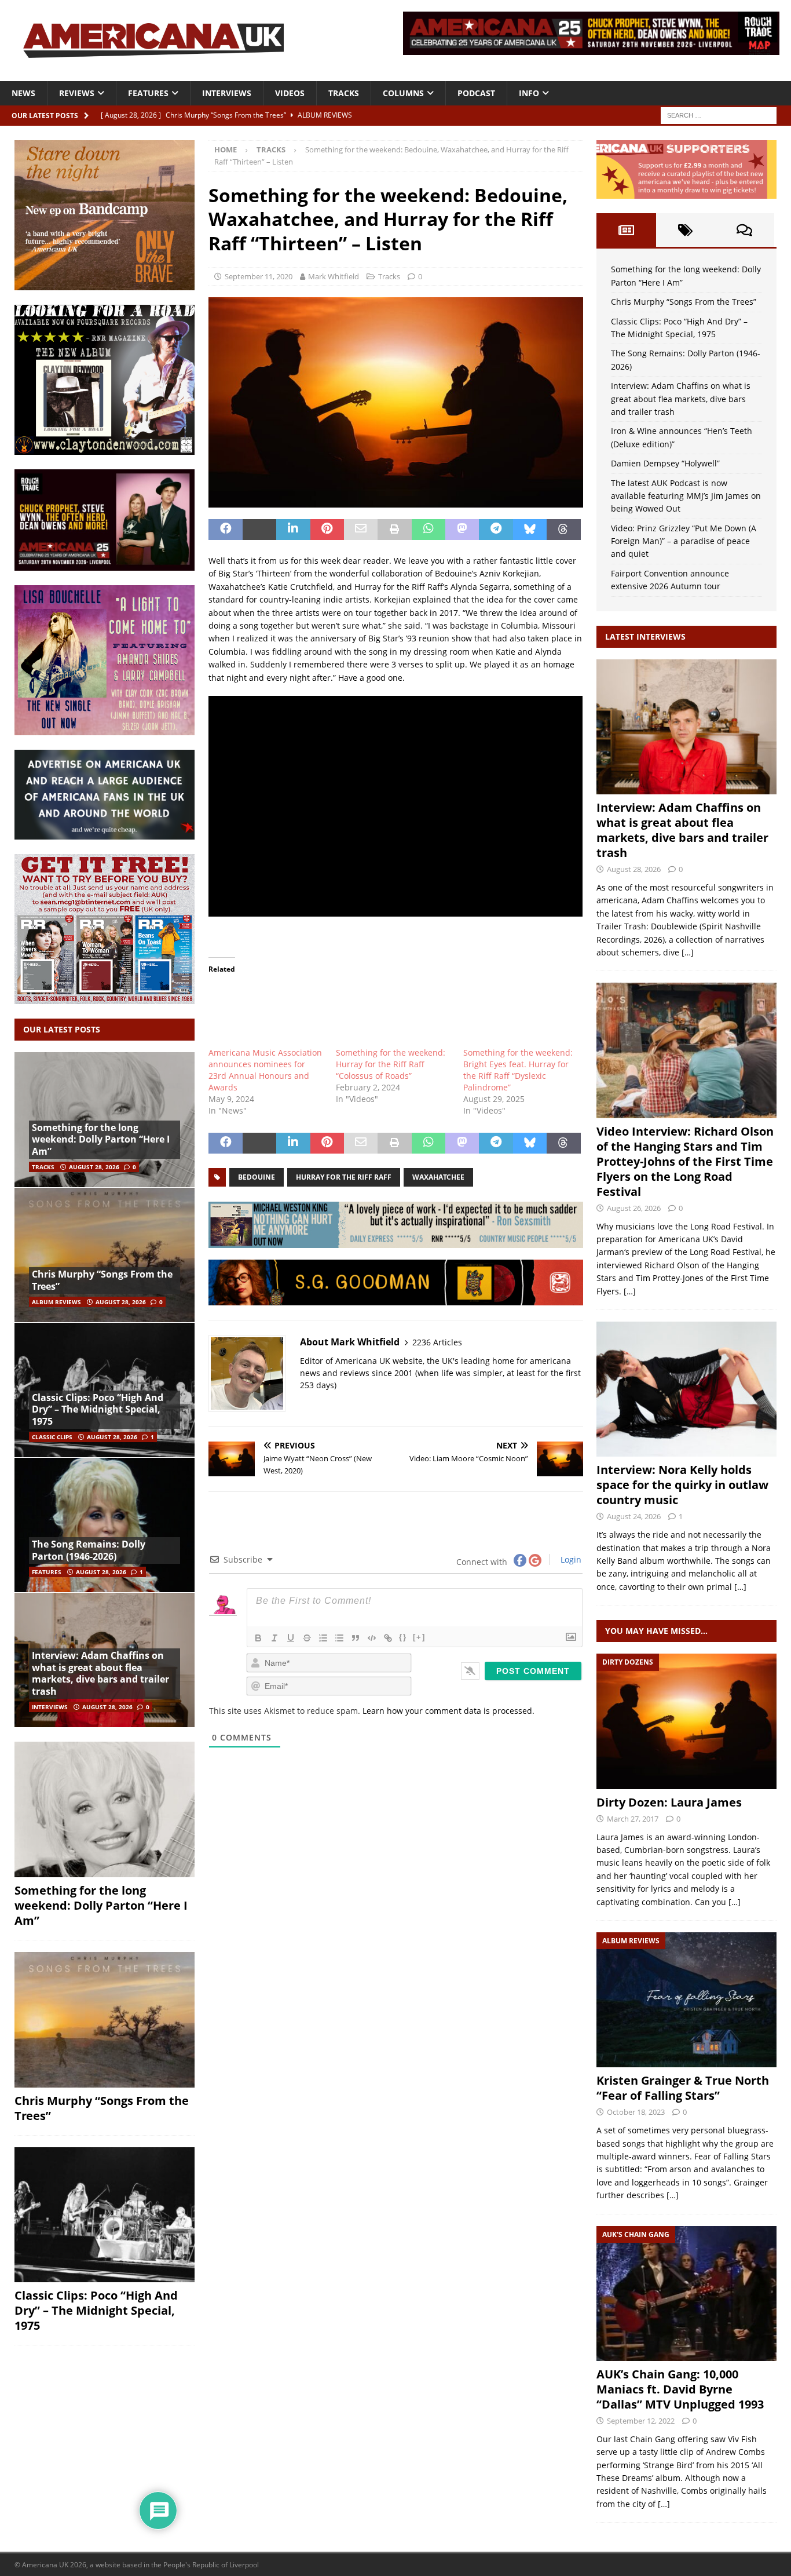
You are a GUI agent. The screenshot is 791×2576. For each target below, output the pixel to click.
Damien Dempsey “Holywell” (665, 463)
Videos (290, 93)
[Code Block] (372, 1638)
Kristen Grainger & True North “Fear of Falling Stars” (683, 2088)
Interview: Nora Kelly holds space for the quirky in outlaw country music (682, 1485)
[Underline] (291, 1638)
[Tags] (686, 230)
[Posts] (626, 230)
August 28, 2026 (94, 1167)
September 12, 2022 (641, 2421)
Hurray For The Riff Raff (344, 1177)
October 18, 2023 (636, 2112)
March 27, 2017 (633, 1819)
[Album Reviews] (686, 2000)
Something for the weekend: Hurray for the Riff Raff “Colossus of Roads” (391, 1064)
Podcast (476, 93)
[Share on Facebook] (225, 530)
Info (529, 93)
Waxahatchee (438, 1177)
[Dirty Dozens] (686, 1721)
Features (148, 93)
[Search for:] (719, 114)
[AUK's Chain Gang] (686, 2294)
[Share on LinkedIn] (293, 530)
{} (403, 1637)
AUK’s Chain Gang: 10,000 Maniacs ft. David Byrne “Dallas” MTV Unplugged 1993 (680, 2389)
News (23, 93)
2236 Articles (437, 1342)
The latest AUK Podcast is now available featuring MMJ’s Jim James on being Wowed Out (686, 496)
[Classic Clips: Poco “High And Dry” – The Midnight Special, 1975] (105, 2215)
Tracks (344, 93)
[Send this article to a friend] (361, 530)
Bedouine (257, 1177)
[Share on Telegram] (496, 530)
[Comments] (745, 230)
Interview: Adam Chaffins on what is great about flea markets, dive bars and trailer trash (100, 1673)
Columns (403, 93)
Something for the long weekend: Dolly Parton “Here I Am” (101, 1140)
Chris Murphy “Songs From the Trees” (102, 1280)
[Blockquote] (356, 1638)
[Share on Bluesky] (530, 530)
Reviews (77, 93)
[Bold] (258, 1638)
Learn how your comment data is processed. (448, 1711)
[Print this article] (394, 530)
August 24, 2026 (634, 1516)
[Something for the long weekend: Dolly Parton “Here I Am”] (105, 1809)
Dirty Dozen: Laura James (669, 1802)
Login (570, 1559)
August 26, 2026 (634, 1208)
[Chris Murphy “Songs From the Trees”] (105, 1255)
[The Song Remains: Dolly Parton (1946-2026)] (105, 1525)
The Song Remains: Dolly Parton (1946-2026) (89, 1550)
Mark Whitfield (334, 276)
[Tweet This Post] (259, 530)
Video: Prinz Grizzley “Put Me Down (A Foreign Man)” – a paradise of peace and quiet (684, 541)
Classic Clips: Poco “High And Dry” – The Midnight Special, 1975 (98, 1410)
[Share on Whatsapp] (429, 530)
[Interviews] (686, 727)
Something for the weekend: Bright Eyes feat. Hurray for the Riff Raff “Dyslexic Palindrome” (518, 1070)
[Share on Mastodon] (462, 530)
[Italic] (274, 1638)
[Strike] (307, 1638)
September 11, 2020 (259, 276)
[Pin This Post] (327, 530)
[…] (688, 952)
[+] (419, 1637)
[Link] (388, 1638)
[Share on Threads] (563, 530)
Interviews (227, 93)
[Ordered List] (323, 1638)
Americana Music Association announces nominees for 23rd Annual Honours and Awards (265, 1070)
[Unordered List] (339, 1638)
